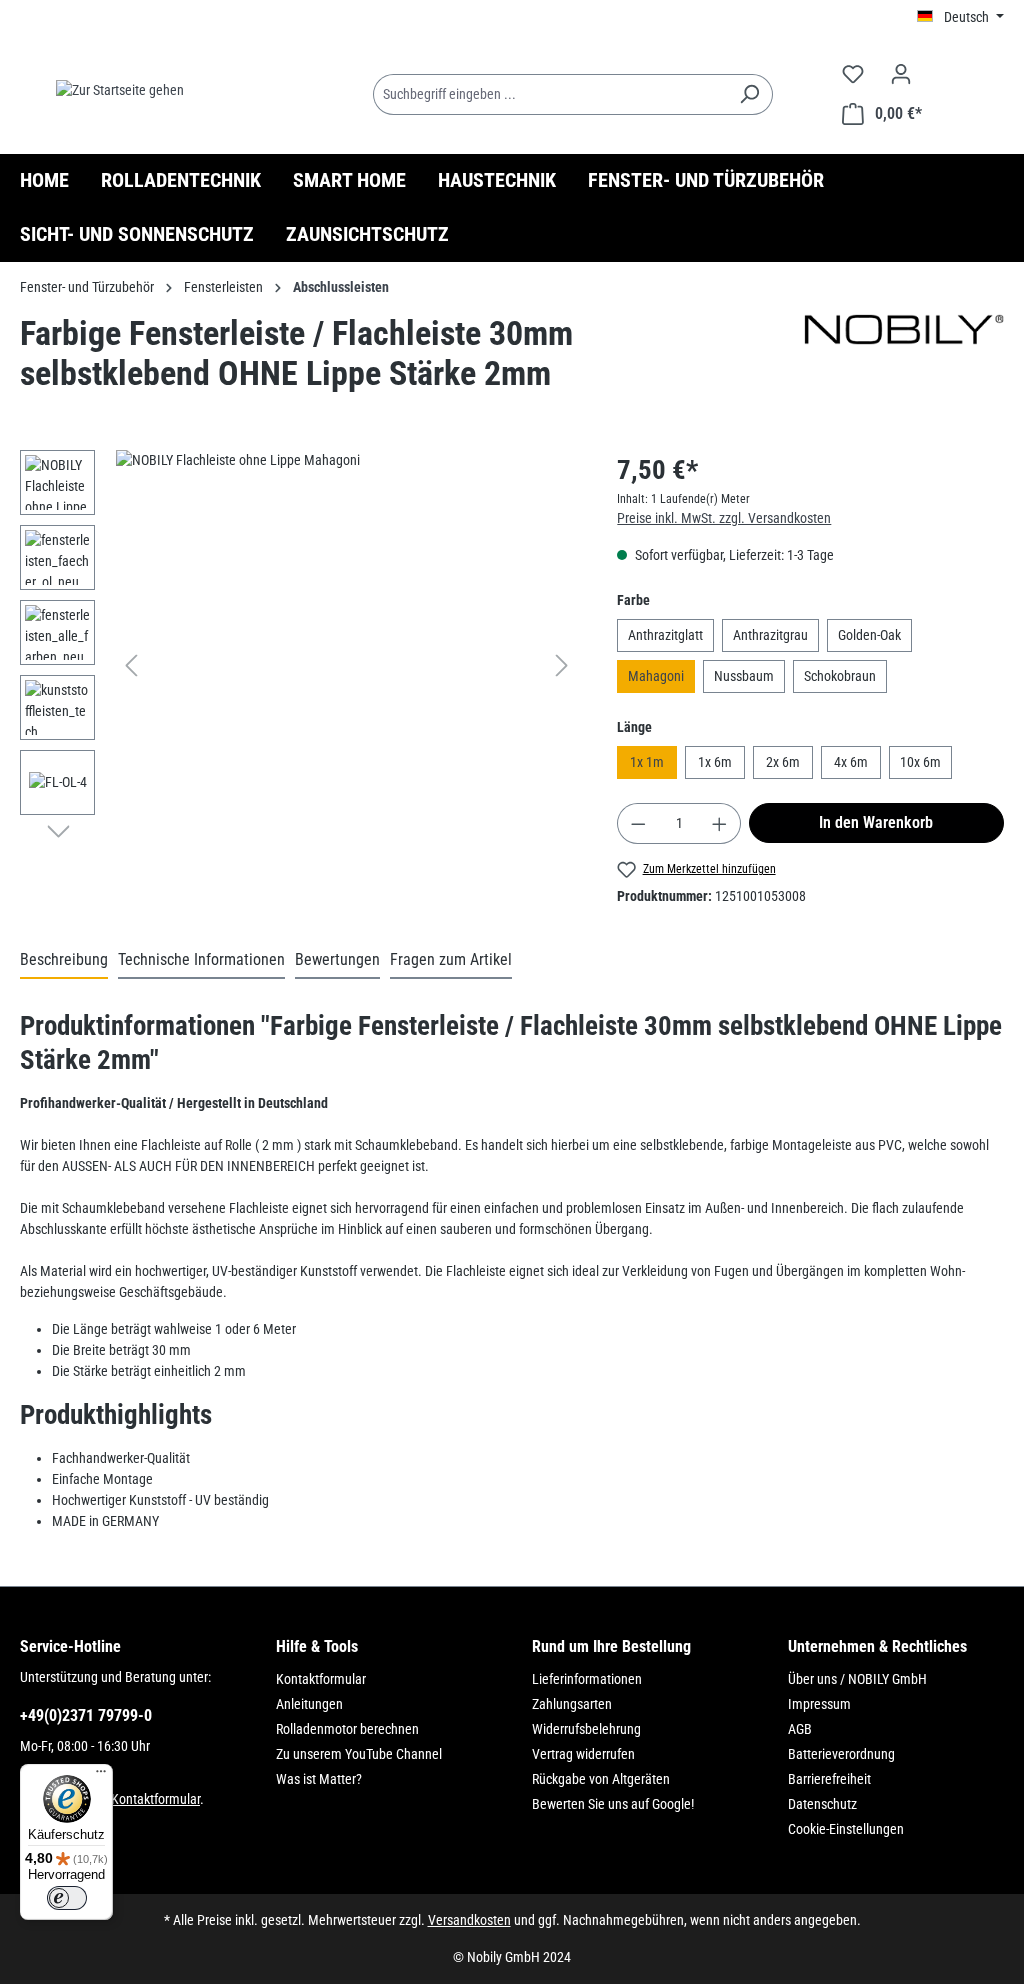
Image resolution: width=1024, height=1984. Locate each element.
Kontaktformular (155, 1799)
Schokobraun (840, 676)
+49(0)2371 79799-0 (86, 1715)
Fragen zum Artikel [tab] (451, 959)
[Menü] (101, 1776)
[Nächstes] (562, 665)
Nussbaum (744, 676)
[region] (298, 665)
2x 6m (783, 762)
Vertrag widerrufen (583, 1754)
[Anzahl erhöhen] (720, 823)
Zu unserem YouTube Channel (359, 1754)
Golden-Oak (869, 635)
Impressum (819, 1704)
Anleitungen (309, 1704)
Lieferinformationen (587, 1679)
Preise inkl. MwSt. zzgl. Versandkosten (724, 518)
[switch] (67, 1898)
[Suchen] (749, 94)
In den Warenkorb (876, 822)
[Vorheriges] (131, 665)
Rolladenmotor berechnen (347, 1729)
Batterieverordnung (841, 1754)
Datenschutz (822, 1804)
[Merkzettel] (853, 74)
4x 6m (851, 762)
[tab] (64, 961)
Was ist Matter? (319, 1779)
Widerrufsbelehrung (586, 1729)
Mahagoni (656, 676)
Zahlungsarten (572, 1704)
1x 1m (647, 762)
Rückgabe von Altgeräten (601, 1779)
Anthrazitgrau (770, 635)
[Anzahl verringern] (638, 823)
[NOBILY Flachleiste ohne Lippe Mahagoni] (346, 665)
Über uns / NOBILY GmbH (857, 1679)
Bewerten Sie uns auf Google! (613, 1804)
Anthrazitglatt (665, 635)
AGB (800, 1729)
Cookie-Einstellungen (846, 1829)
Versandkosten (469, 1920)
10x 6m (920, 762)
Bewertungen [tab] (337, 959)
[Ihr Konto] (901, 74)
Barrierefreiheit (829, 1779)
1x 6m (715, 762)
